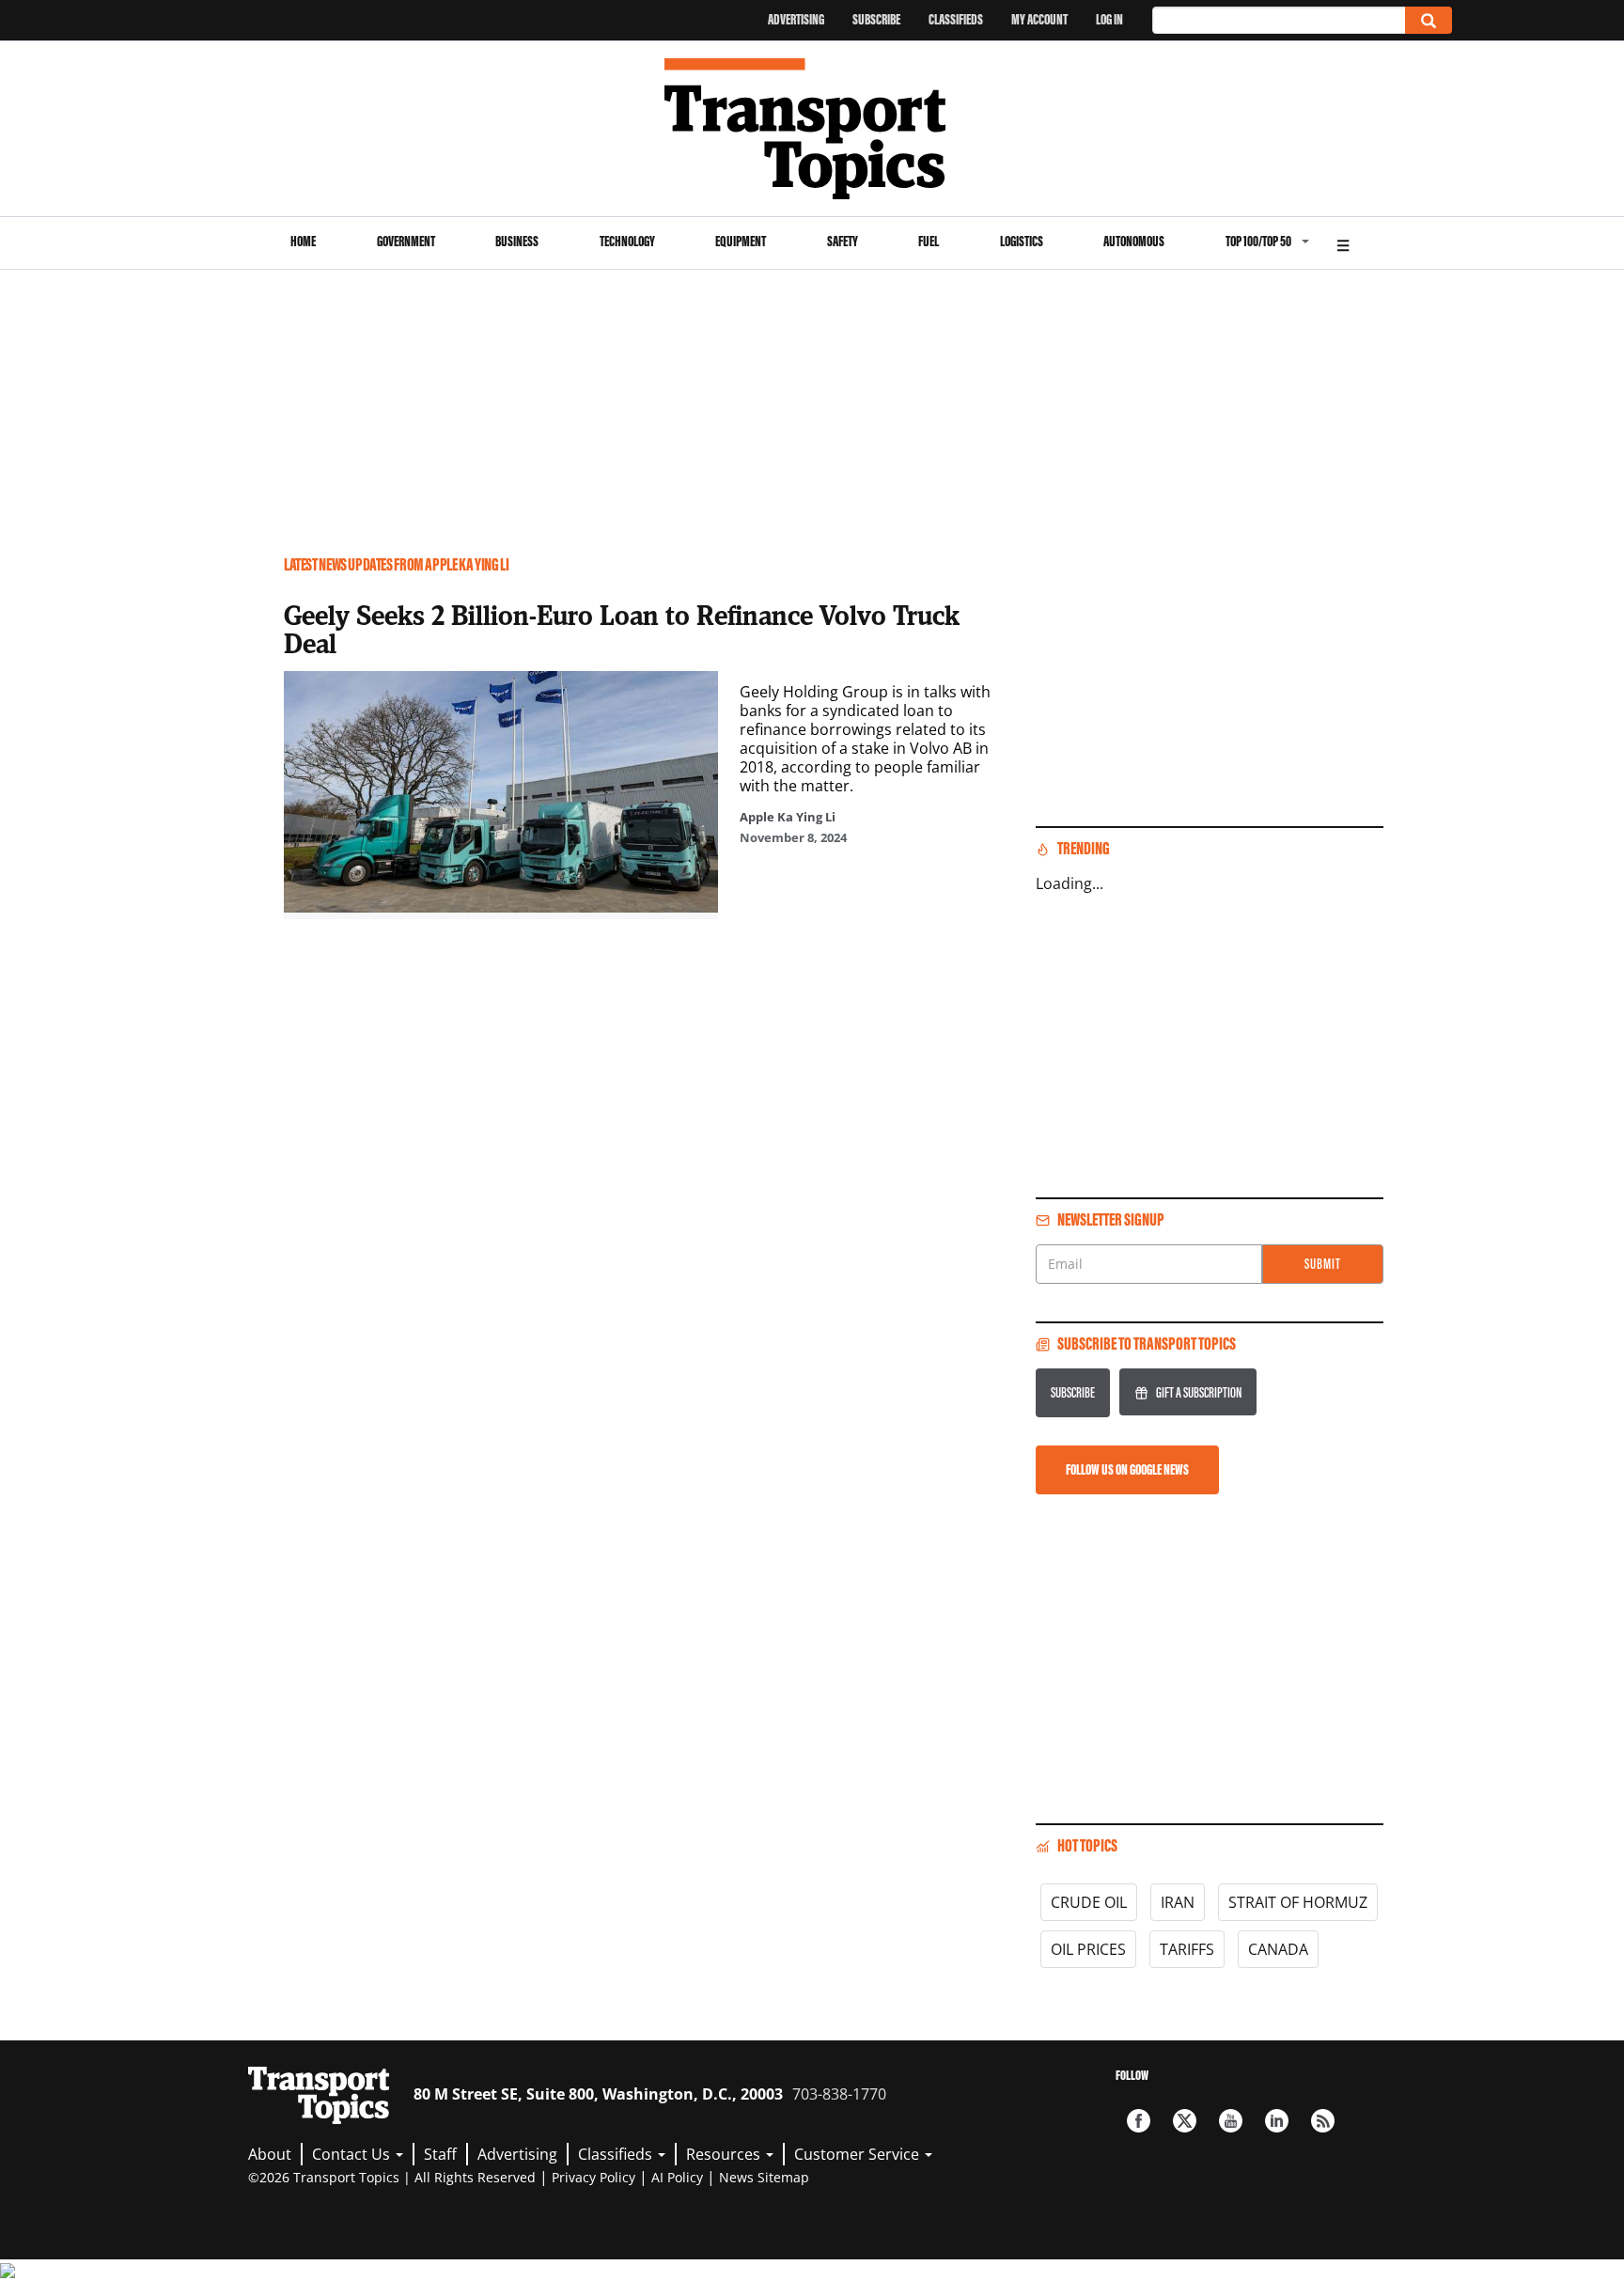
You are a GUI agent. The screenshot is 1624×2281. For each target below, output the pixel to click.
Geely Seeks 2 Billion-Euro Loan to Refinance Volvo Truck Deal (622, 629)
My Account (1039, 19)
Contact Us (353, 2154)
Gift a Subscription (1199, 1392)
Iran (1178, 1902)
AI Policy (677, 2177)
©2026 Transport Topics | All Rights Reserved (392, 2177)
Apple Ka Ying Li (788, 817)
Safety (843, 241)
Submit (1323, 1264)
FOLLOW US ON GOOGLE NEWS (1127, 1469)
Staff (440, 2154)
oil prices (1088, 1949)
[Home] (812, 129)
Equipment (741, 241)
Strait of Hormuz (1298, 1902)
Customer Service (859, 2154)
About (270, 2154)
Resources (725, 2154)
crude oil (1089, 1902)
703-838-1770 (839, 2094)
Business (517, 241)
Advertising (796, 19)
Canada (1278, 1949)
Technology (627, 241)
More (1343, 243)
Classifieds (956, 19)
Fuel (929, 241)
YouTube (1231, 2121)
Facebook (1139, 2121)
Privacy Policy (593, 2177)
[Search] (1429, 20)
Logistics (1022, 241)
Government (406, 241)
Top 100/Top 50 (1258, 241)
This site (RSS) (1323, 2121)
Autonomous (1134, 241)
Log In (1109, 19)
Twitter (1185, 2121)
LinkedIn (1277, 2121)
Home (303, 241)
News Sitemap (764, 2177)
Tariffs (1187, 1949)
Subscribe (876, 19)
